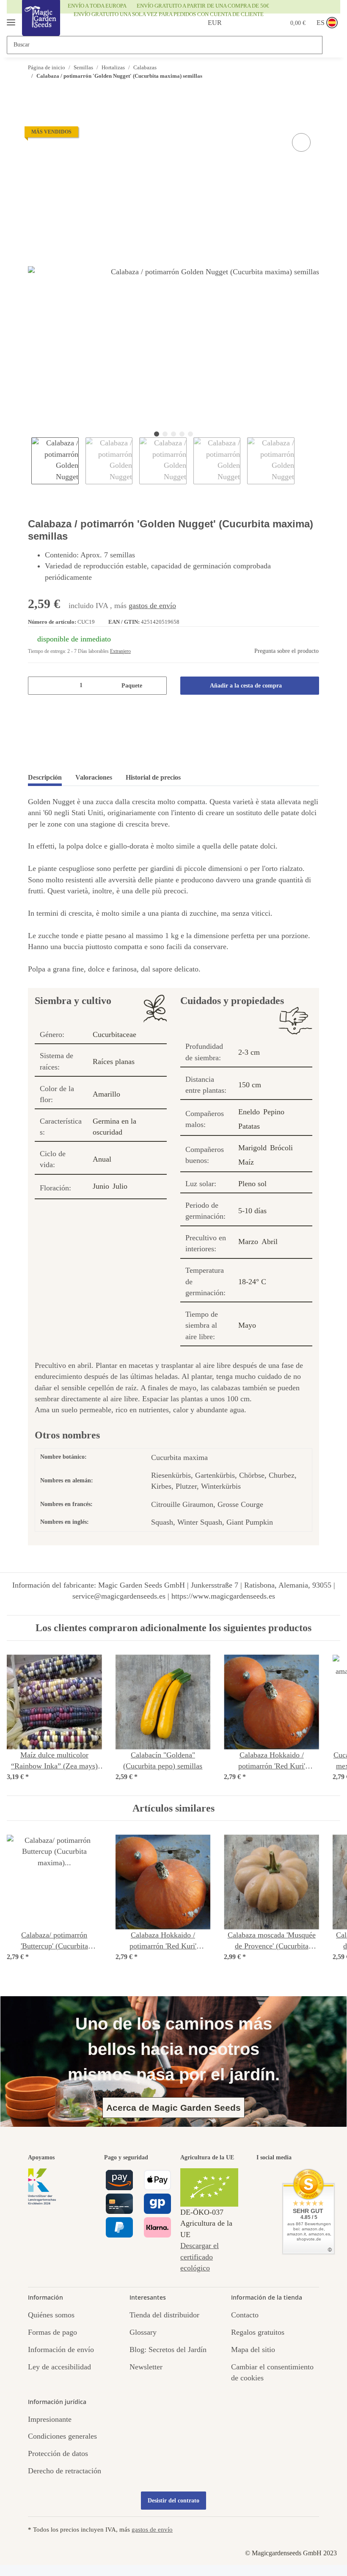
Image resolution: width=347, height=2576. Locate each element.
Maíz (246, 1162)
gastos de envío (152, 606)
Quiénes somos (51, 2315)
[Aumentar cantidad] (157, 686)
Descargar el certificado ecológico (200, 2257)
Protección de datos (58, 2453)
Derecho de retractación (65, 2471)
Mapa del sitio (253, 2350)
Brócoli (281, 1148)
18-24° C (252, 1282)
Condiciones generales (62, 2436)
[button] (245, 23)
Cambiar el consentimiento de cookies (272, 2372)
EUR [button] (215, 23)
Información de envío (61, 2350)
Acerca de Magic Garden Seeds (173, 2108)
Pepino (274, 1112)
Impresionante (50, 2419)
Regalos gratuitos (258, 2332)
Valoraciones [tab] (94, 777)
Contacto (245, 2315)
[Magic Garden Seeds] (41, 26)
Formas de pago (52, 2332)
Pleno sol (252, 1184)
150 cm (250, 1085)
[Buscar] (331, 45)
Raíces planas (114, 1062)
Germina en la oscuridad (114, 1127)
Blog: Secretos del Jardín (168, 2350)
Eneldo (249, 1112)
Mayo (247, 1325)
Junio (101, 1186)
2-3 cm (249, 1052)
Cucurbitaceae (114, 1034)
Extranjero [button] (120, 651)
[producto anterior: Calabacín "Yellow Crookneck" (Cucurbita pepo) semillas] (292, 92)
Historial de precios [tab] (153, 777)
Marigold (252, 1148)
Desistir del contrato (173, 2501)
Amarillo (106, 1094)
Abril (270, 1242)
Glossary (143, 2332)
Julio (120, 1186)
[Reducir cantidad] (37, 686)
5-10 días (252, 1211)
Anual (102, 1159)
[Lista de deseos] (262, 23)
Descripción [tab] (45, 777)
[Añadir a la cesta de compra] (35, 121)
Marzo (248, 1242)
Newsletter (146, 2367)
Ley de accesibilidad (59, 2367)
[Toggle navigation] (11, 19)
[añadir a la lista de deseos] (301, 142)
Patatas (249, 1126)
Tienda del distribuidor (164, 2315)
